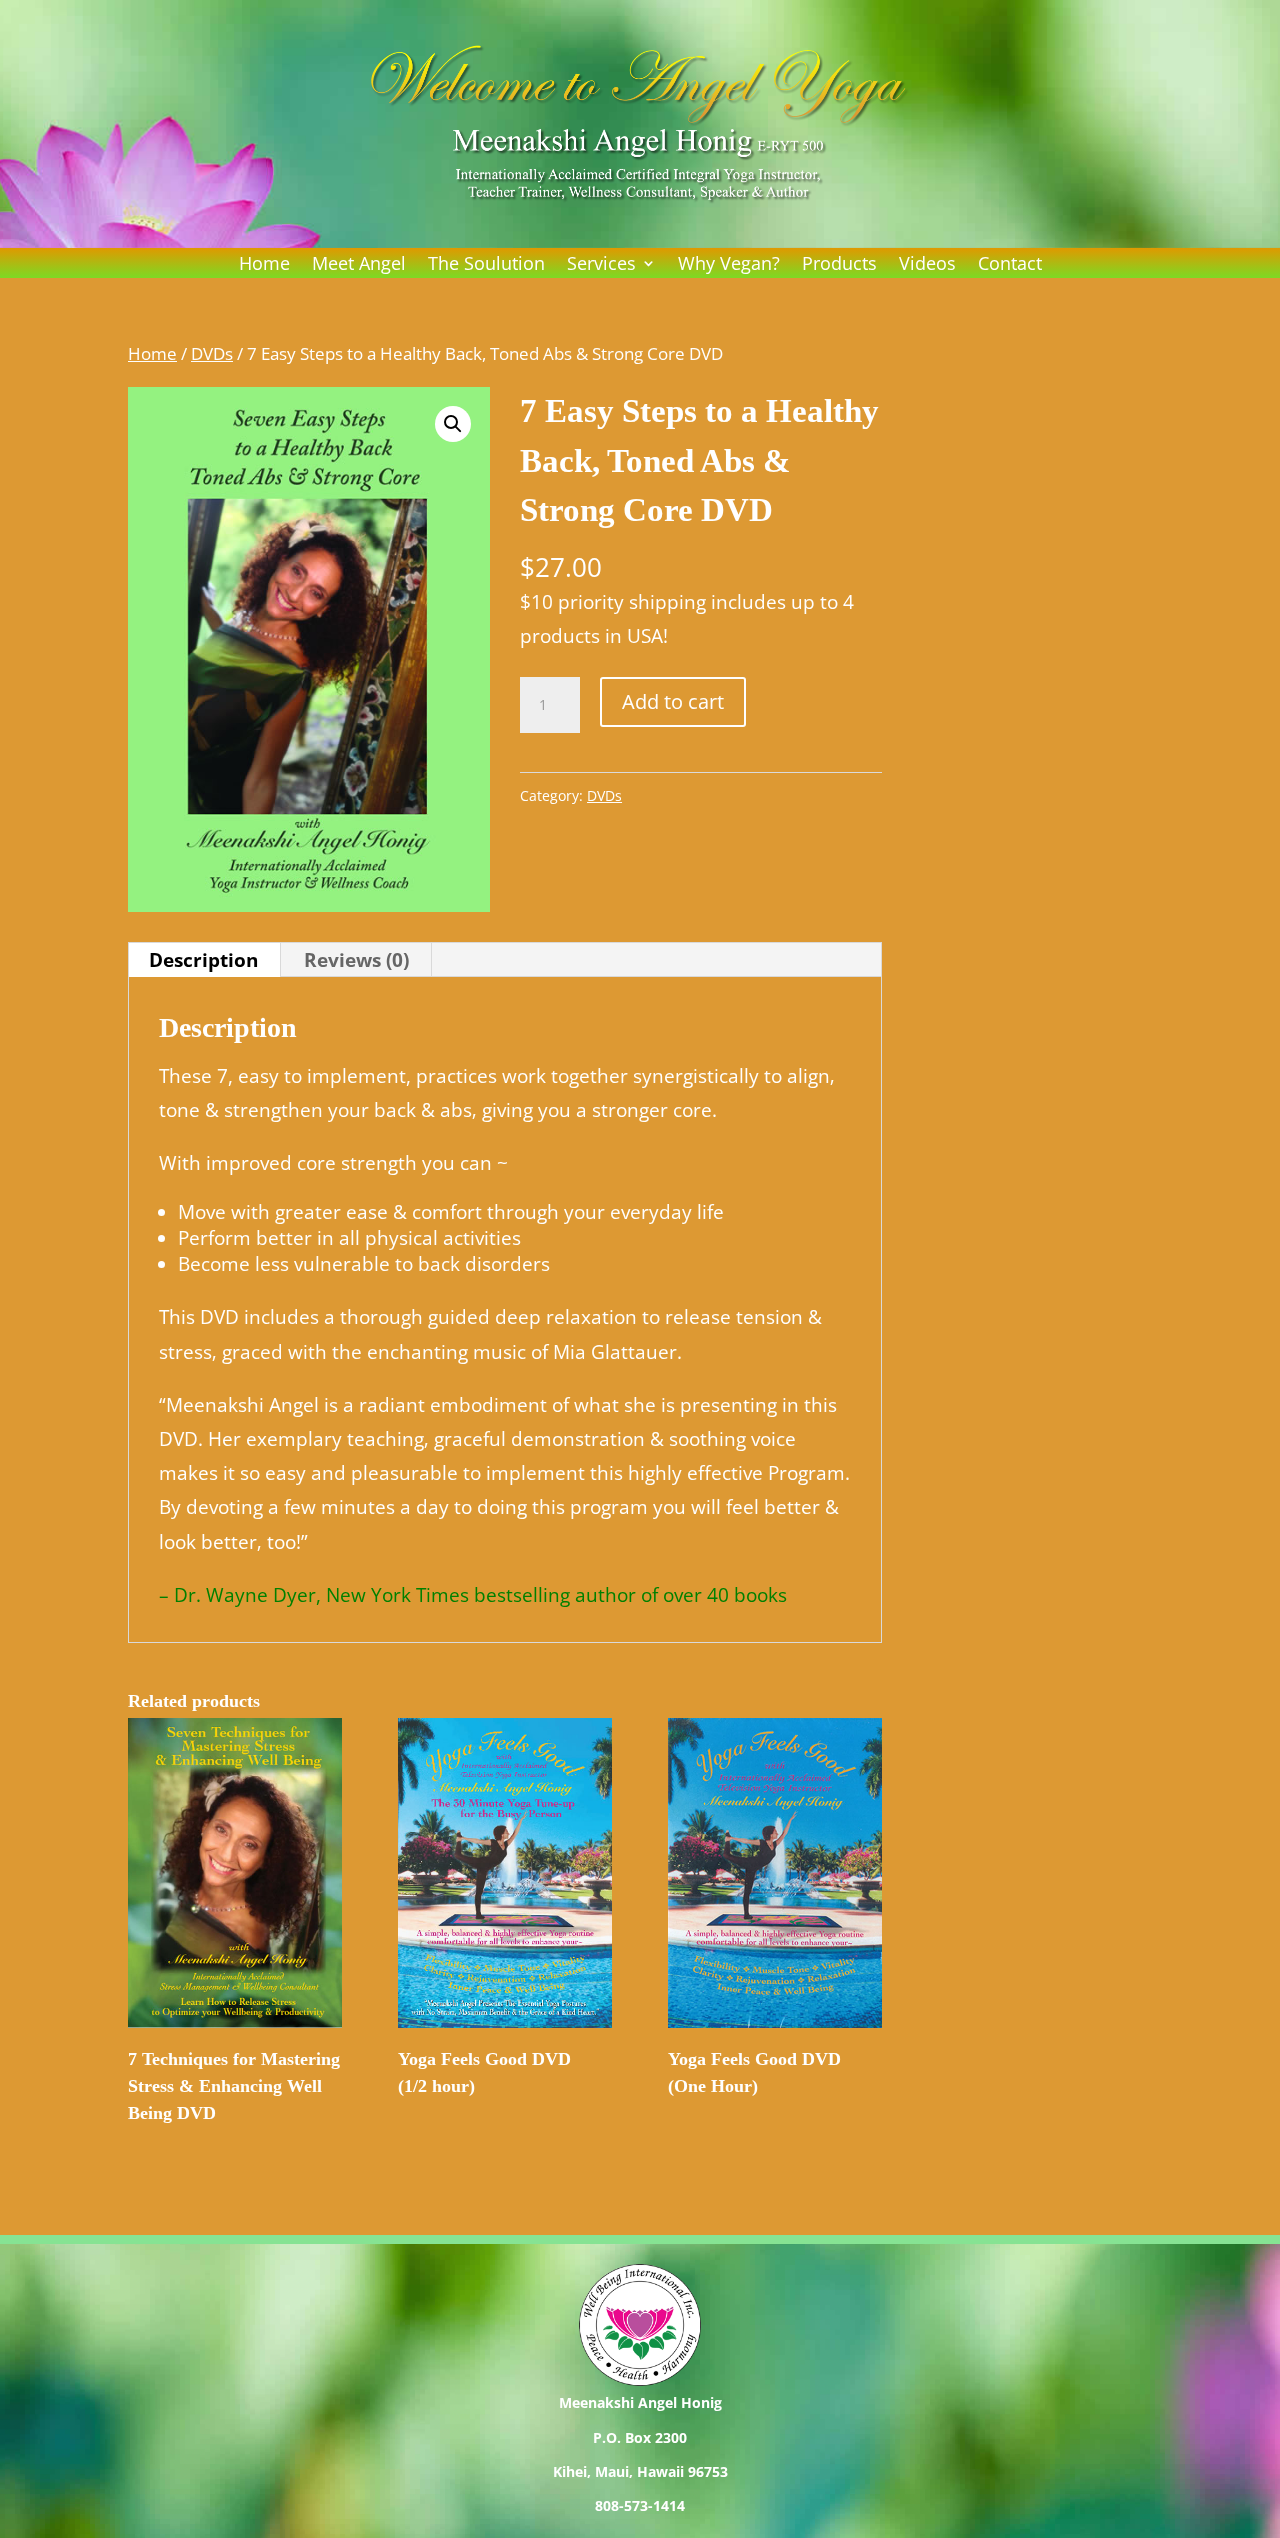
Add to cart (673, 701)
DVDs (212, 353)
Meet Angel (359, 265)
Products (839, 265)
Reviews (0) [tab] (356, 960)
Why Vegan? (729, 265)
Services (601, 265)
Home (264, 265)
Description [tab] (203, 960)
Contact (1010, 265)
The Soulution (486, 265)
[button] (453, 424)
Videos (927, 265)
